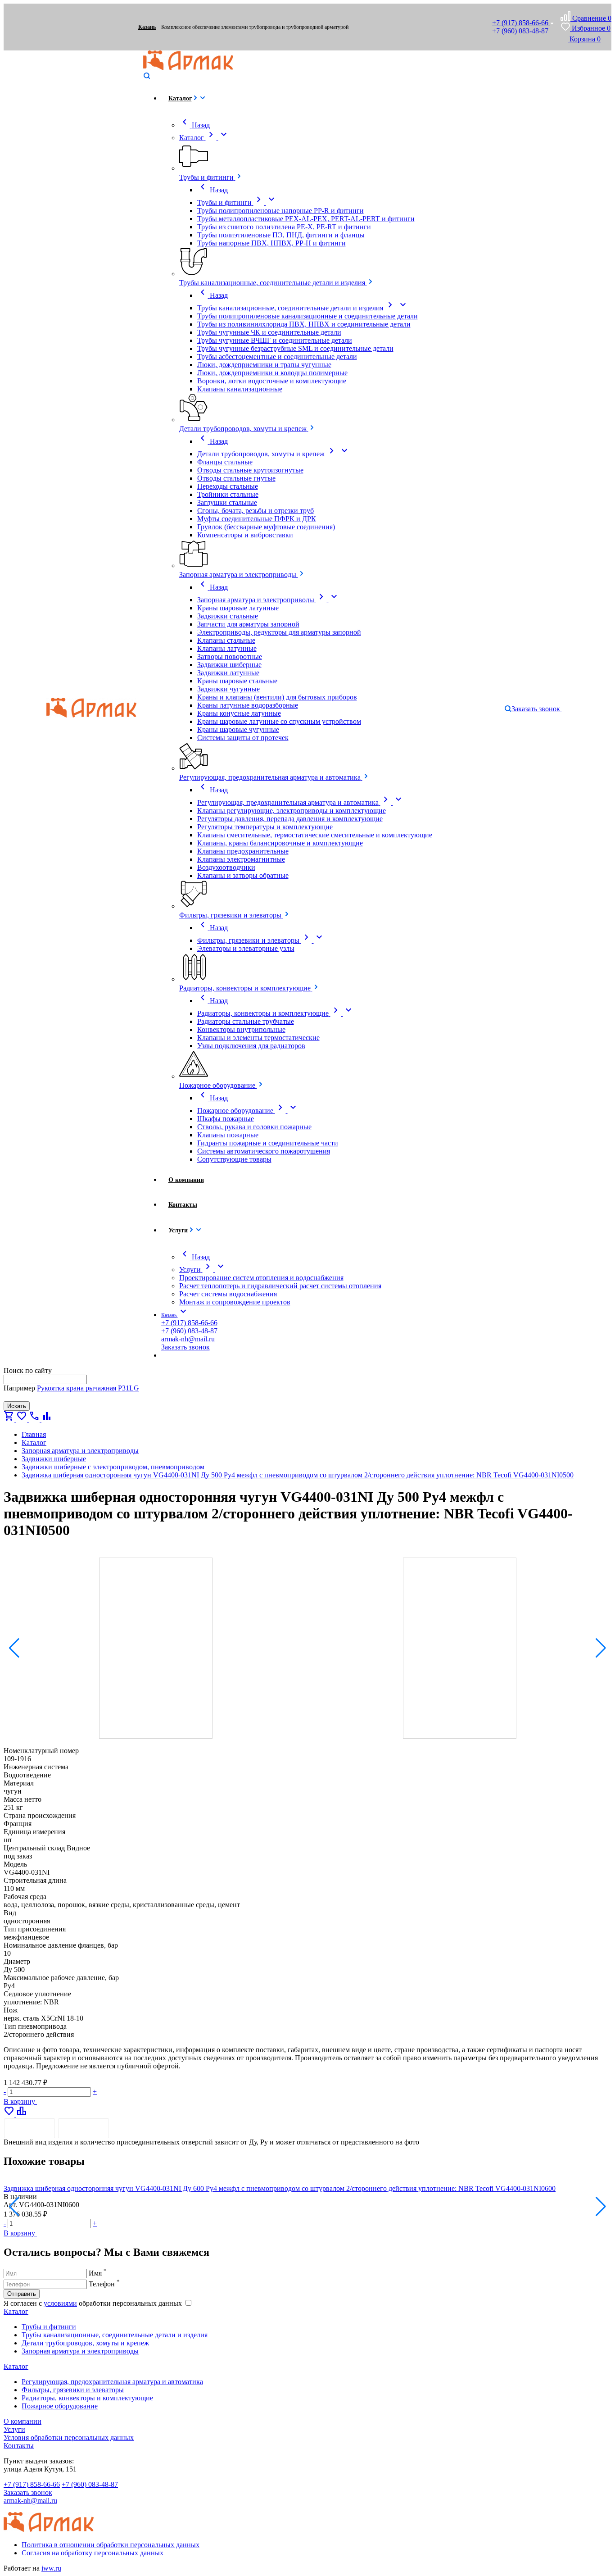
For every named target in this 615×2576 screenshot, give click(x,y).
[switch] (188, 2303)
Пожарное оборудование (60, 2406)
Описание (29, 2128)
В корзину (20, 2101)
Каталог (16, 2311)
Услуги (14, 2429)
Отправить (22, 2294)
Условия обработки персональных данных (69, 2437)
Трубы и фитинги (49, 2327)
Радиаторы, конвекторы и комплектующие (87, 2398)
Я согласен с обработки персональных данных (94, 2303)
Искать (17, 1406)
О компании (23, 2421)
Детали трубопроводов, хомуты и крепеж (85, 2343)
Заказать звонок (28, 2492)
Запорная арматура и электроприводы (80, 2351)
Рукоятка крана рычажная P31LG (88, 1388)
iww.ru (51, 2568)
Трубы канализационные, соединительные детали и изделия (115, 2335)
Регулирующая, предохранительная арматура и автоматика (112, 2382)
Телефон (104, 2284)
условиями (60, 2303)
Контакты (19, 2446)
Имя (98, 2273)
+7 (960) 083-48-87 (520, 31)
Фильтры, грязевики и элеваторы (73, 2390)
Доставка (84, 2128)
